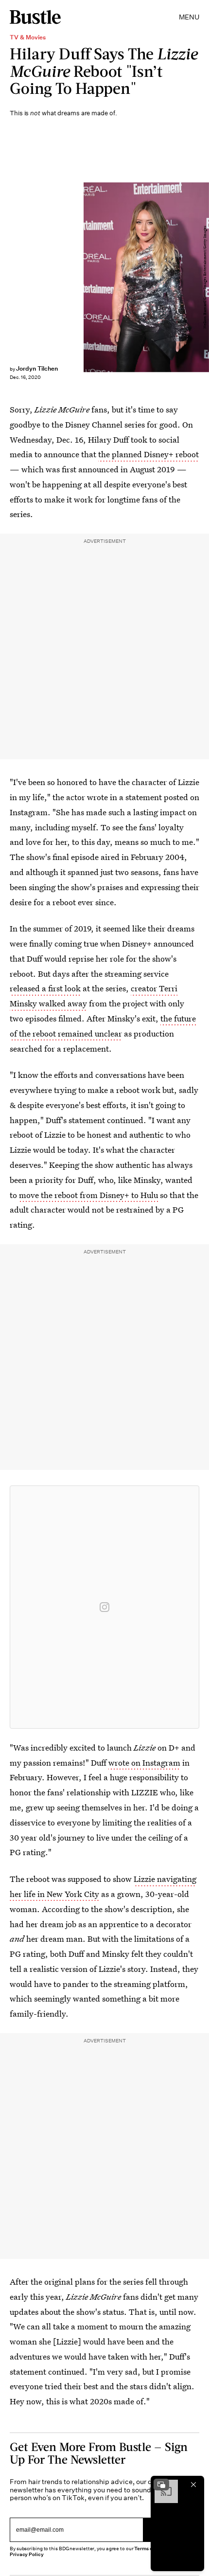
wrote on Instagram (144, 1762)
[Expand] (161, 2485)
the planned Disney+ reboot (148, 454)
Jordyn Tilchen (37, 368)
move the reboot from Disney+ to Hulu (88, 1195)
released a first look (45, 988)
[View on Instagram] (104, 1607)
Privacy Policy (27, 2554)
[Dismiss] (193, 2485)
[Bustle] (35, 17)
